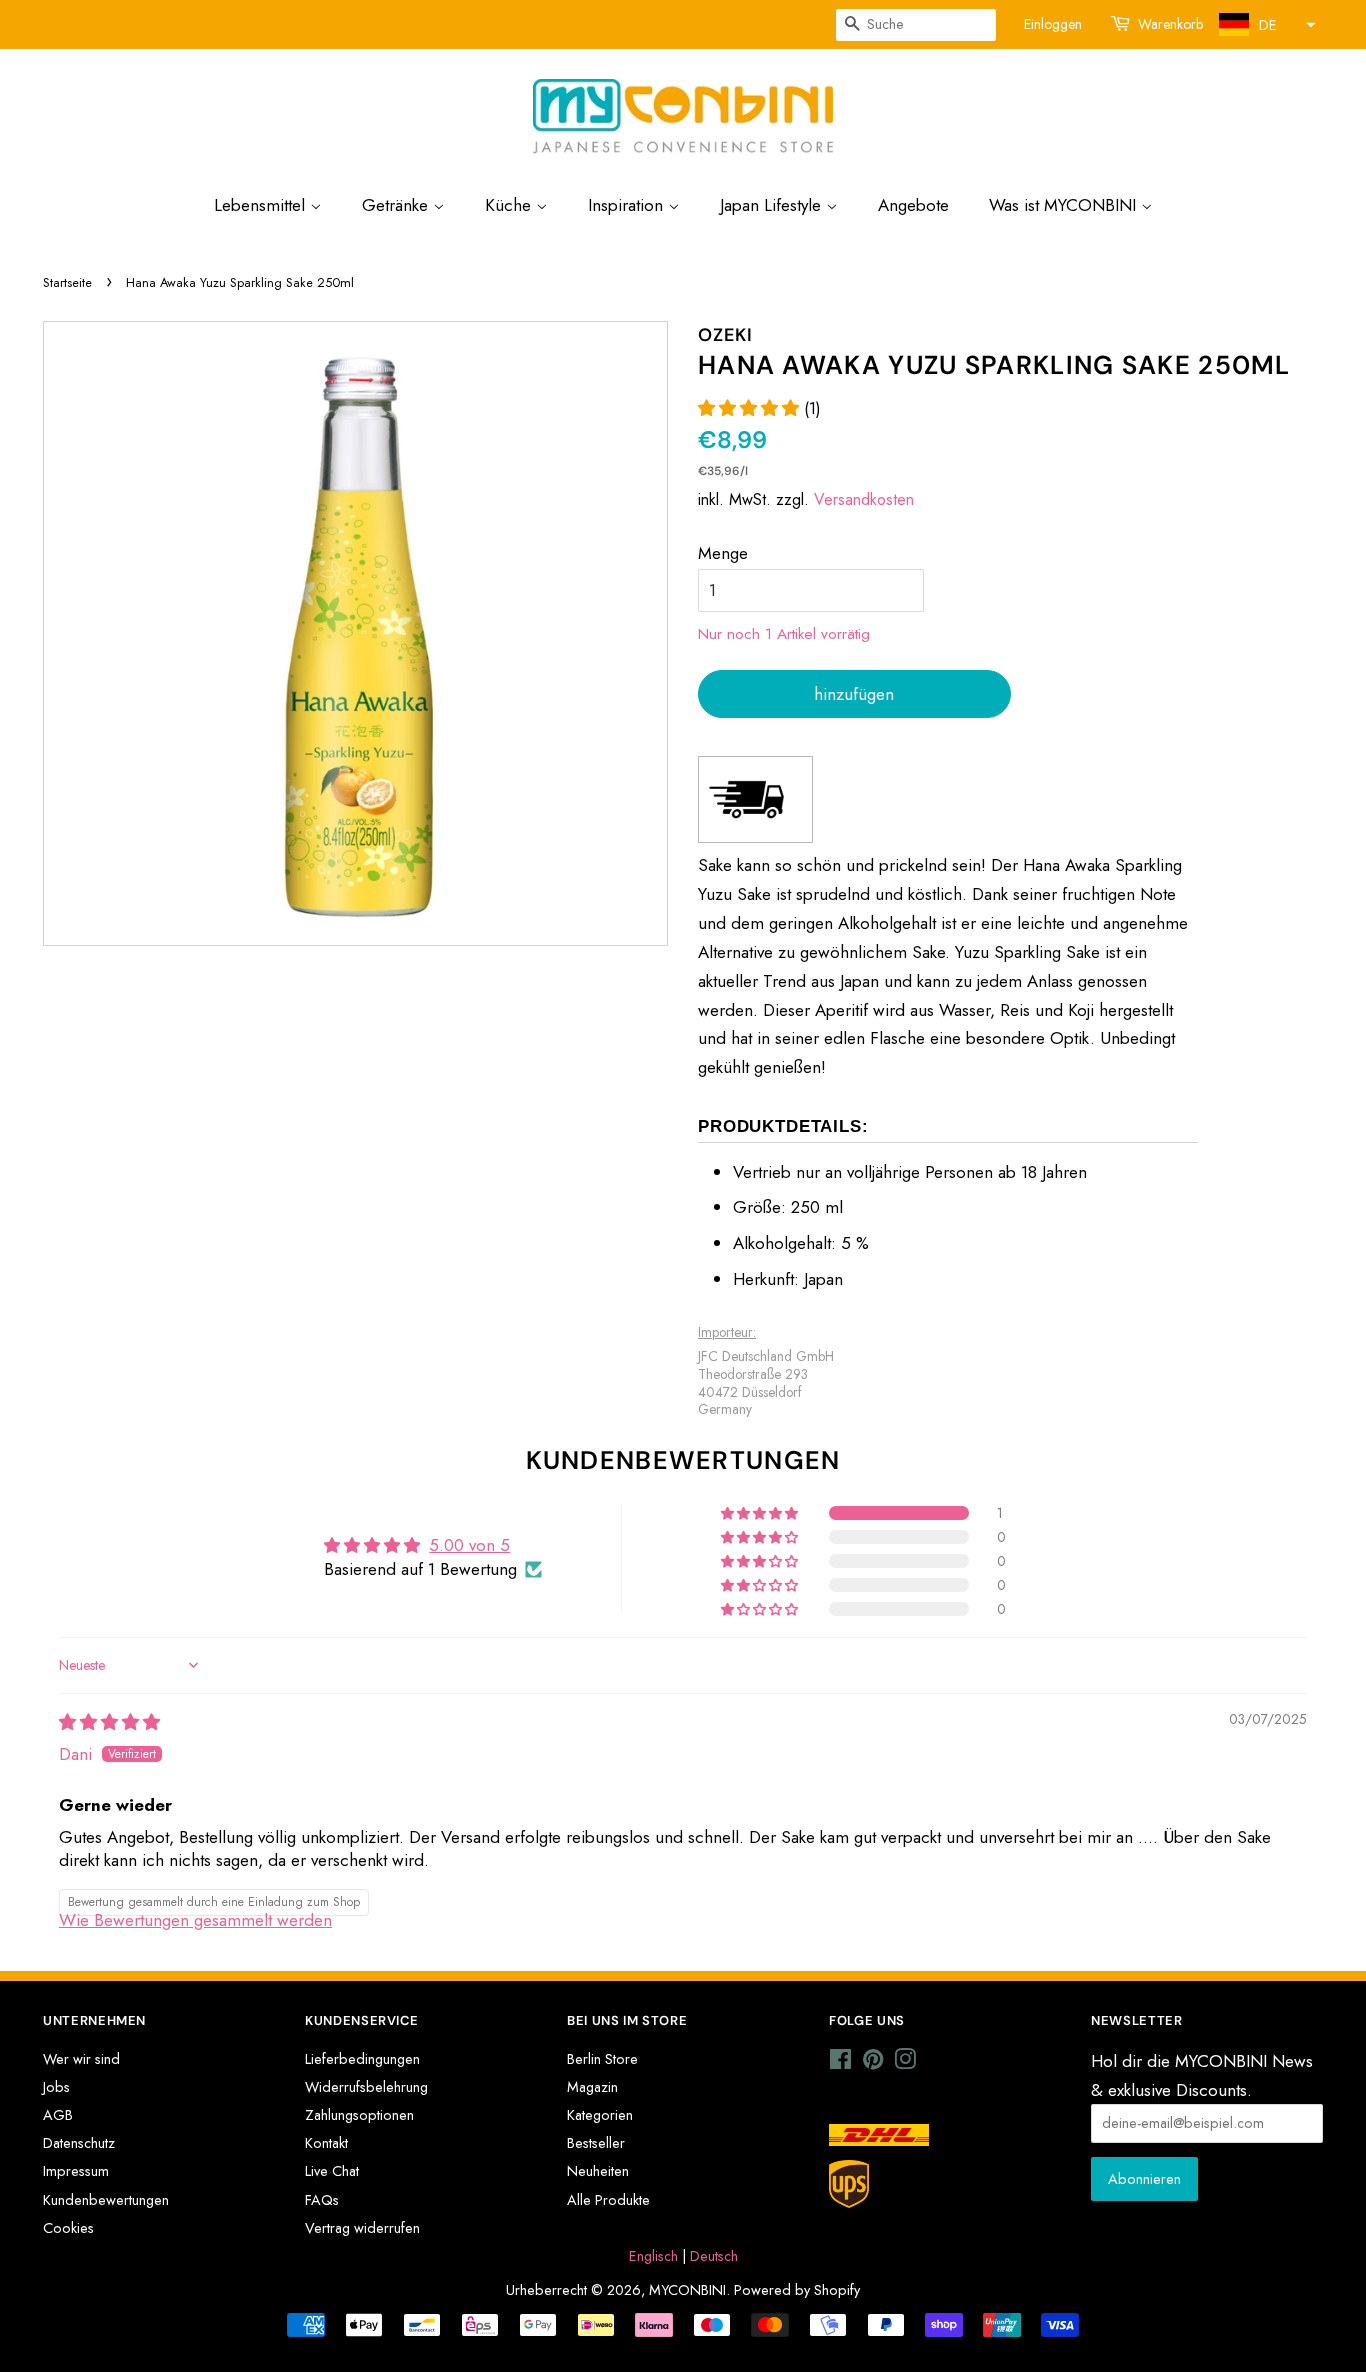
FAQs (322, 2200)
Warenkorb (1170, 24)
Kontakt (326, 2143)
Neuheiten (598, 2171)
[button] (1265, 24)
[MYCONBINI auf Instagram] (905, 2063)
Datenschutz (79, 2143)
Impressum (76, 2171)
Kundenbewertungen (106, 2200)
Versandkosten (864, 499)
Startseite (67, 282)
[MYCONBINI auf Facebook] (840, 2063)
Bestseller (596, 2143)
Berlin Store (602, 2059)
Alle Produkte (608, 2200)
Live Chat (332, 2171)
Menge (723, 553)
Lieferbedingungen (362, 2059)
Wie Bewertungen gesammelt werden (195, 1920)
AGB (58, 2115)
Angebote (913, 205)
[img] (109, 1722)
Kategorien (600, 2115)
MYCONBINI (687, 2290)
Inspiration (628, 205)
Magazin (592, 2087)
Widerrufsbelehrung (366, 2087)
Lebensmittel (262, 205)
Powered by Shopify (797, 2290)
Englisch (653, 2256)
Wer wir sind (81, 2059)
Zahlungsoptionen (359, 2115)
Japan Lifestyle (773, 205)
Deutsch (714, 2256)
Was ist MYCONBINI (1065, 205)
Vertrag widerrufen (362, 2228)
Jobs (56, 2087)
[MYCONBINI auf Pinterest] (873, 2063)
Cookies (68, 2228)
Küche (510, 205)
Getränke (397, 205)
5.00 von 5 (469, 1545)
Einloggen (1053, 24)
